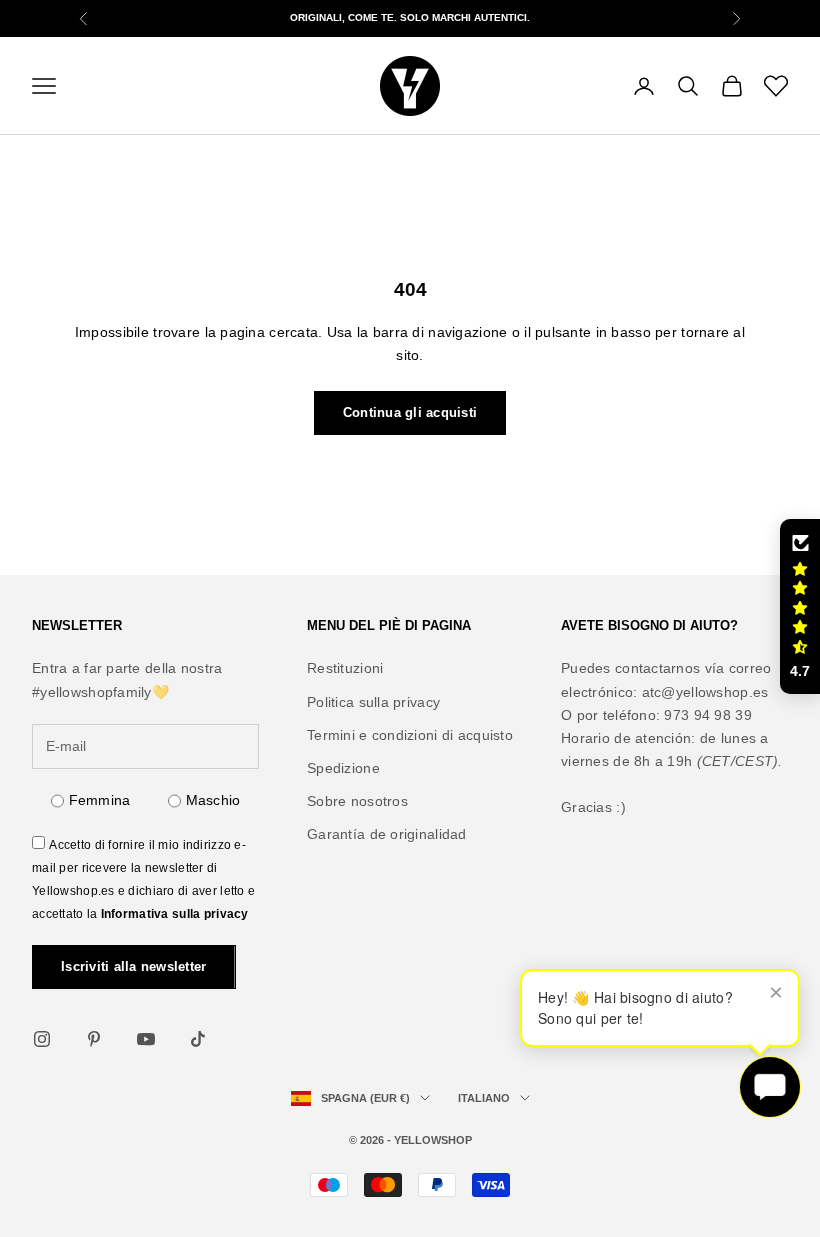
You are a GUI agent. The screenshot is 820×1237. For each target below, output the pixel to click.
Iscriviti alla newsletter (134, 966)
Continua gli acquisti (410, 412)
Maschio (213, 800)
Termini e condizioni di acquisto (410, 735)
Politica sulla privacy (373, 702)
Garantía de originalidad (387, 834)
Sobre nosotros (357, 801)
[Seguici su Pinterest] (94, 1039)
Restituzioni (345, 668)
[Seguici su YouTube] (146, 1039)
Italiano (484, 1098)
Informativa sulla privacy (175, 914)
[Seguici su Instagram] (42, 1039)
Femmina (100, 800)
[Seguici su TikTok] (198, 1039)
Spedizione (343, 768)
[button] (800, 607)
